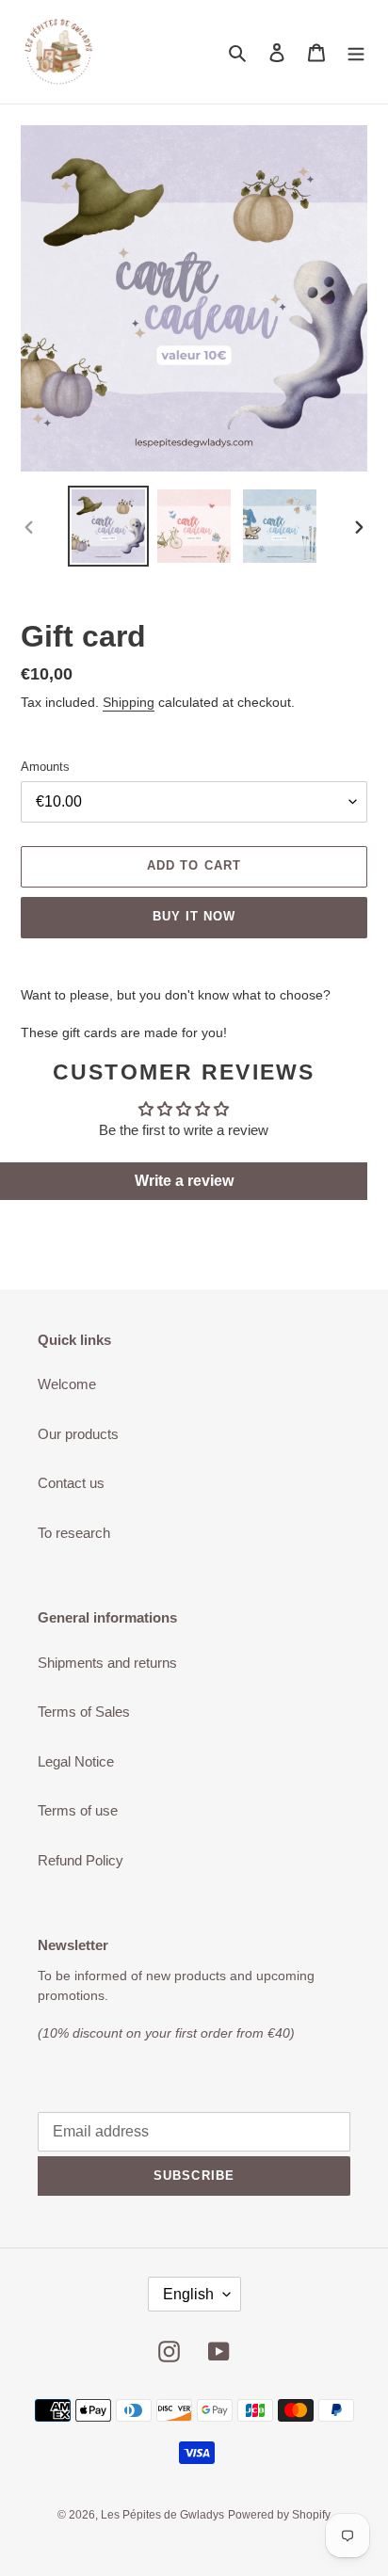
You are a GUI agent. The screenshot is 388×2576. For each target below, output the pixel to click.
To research (74, 1533)
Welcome (67, 1384)
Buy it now (194, 916)
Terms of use (78, 1810)
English (188, 2294)
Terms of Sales (84, 1712)
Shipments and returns (107, 1663)
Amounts (45, 767)
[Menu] (356, 52)
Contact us (71, 1483)
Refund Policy (81, 1860)
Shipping (129, 702)
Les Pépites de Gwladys (162, 2515)
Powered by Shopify (279, 2515)
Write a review (184, 1181)
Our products (78, 1434)
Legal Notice (76, 1761)
